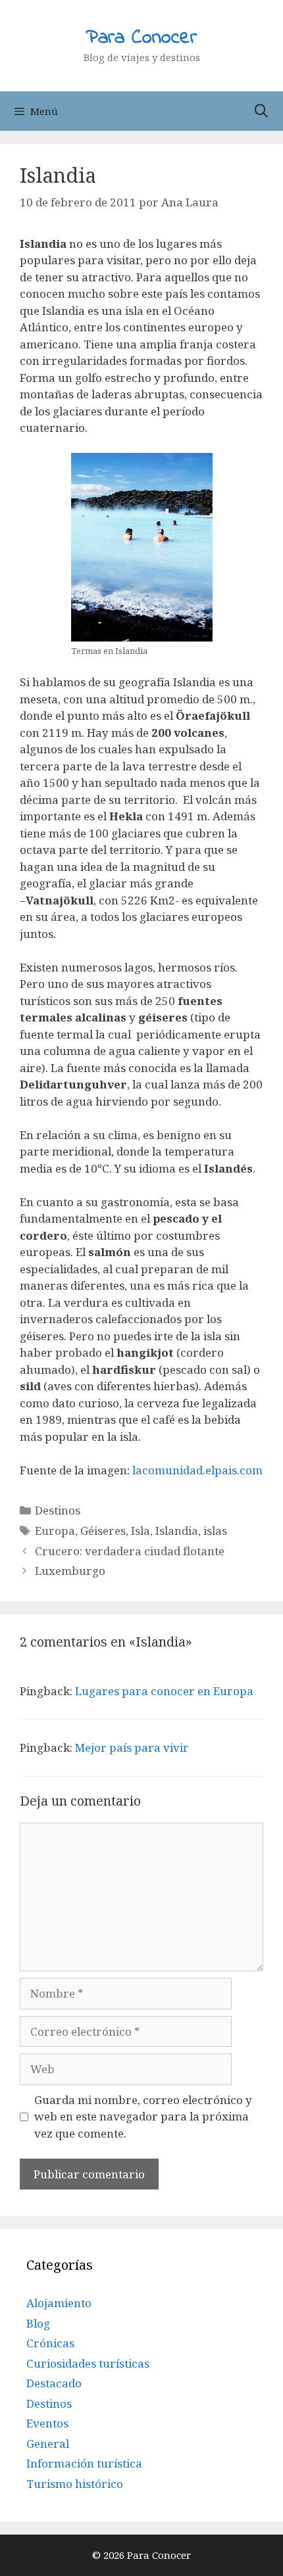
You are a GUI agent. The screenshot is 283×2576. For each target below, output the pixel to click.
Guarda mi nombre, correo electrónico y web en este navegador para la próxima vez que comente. (143, 2117)
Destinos (58, 1510)
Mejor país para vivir (132, 1747)
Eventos (47, 2423)
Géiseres (103, 1531)
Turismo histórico (75, 2484)
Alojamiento (59, 2303)
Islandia (177, 1531)
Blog (38, 2323)
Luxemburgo (70, 1571)
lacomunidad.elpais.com (197, 1470)
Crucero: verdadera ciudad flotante (130, 1551)
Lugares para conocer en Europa (164, 1691)
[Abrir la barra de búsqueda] (261, 111)
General (48, 2444)
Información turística (84, 2463)
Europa (55, 1531)
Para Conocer (141, 38)
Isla (141, 1531)
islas (215, 1531)
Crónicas (50, 2343)
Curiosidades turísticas (88, 2363)
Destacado (54, 2383)
